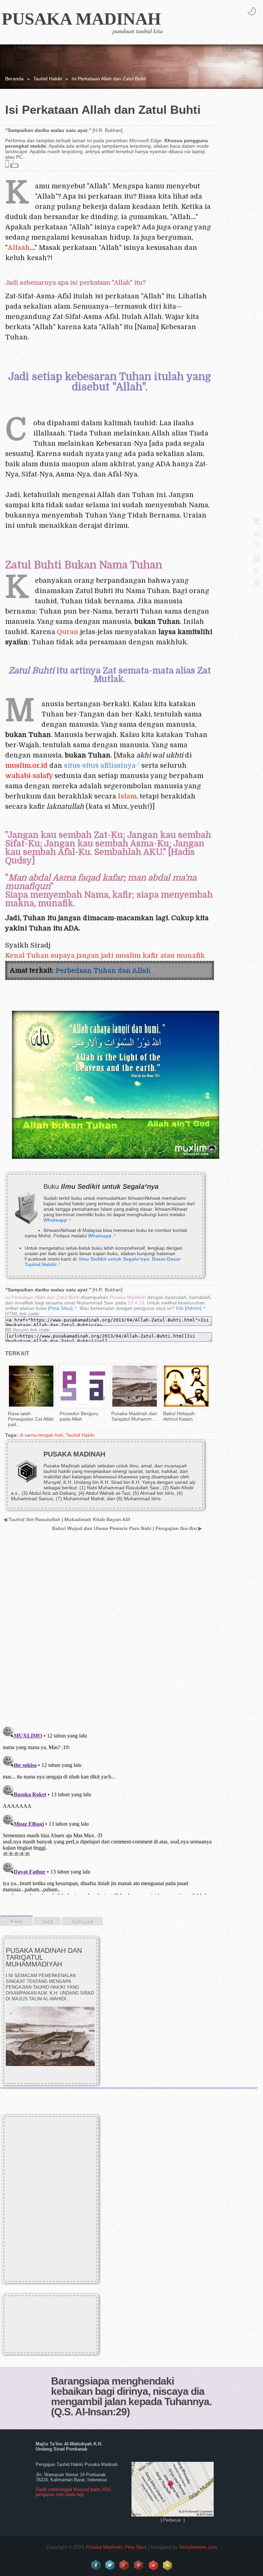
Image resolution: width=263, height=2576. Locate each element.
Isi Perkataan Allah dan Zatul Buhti (42, 1297)
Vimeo (153, 2565)
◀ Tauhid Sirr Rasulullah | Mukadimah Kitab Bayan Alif (67, 1519)
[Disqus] (107, 1633)
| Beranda (24, 47)
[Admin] (193, 1308)
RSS (168, 2565)
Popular (82, 1921)
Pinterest (139, 2565)
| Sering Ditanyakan (66, 47)
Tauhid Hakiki (48, 79)
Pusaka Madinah (81, 19)
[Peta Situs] (60, 1308)
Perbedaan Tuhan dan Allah (103, 970)
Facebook (96, 2565)
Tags (47, 1921)
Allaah (19, 248)
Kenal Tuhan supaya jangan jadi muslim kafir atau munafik (105, 956)
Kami (16, 1921)
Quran (68, 632)
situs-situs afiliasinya (100, 766)
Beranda (14, 79)
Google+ (125, 2565)
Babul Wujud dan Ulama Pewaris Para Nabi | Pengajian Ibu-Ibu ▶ (127, 1528)
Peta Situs (136, 2547)
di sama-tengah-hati (41, 1435)
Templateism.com (198, 2547)
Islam (127, 796)
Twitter (110, 2565)
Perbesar (172, 2520)
